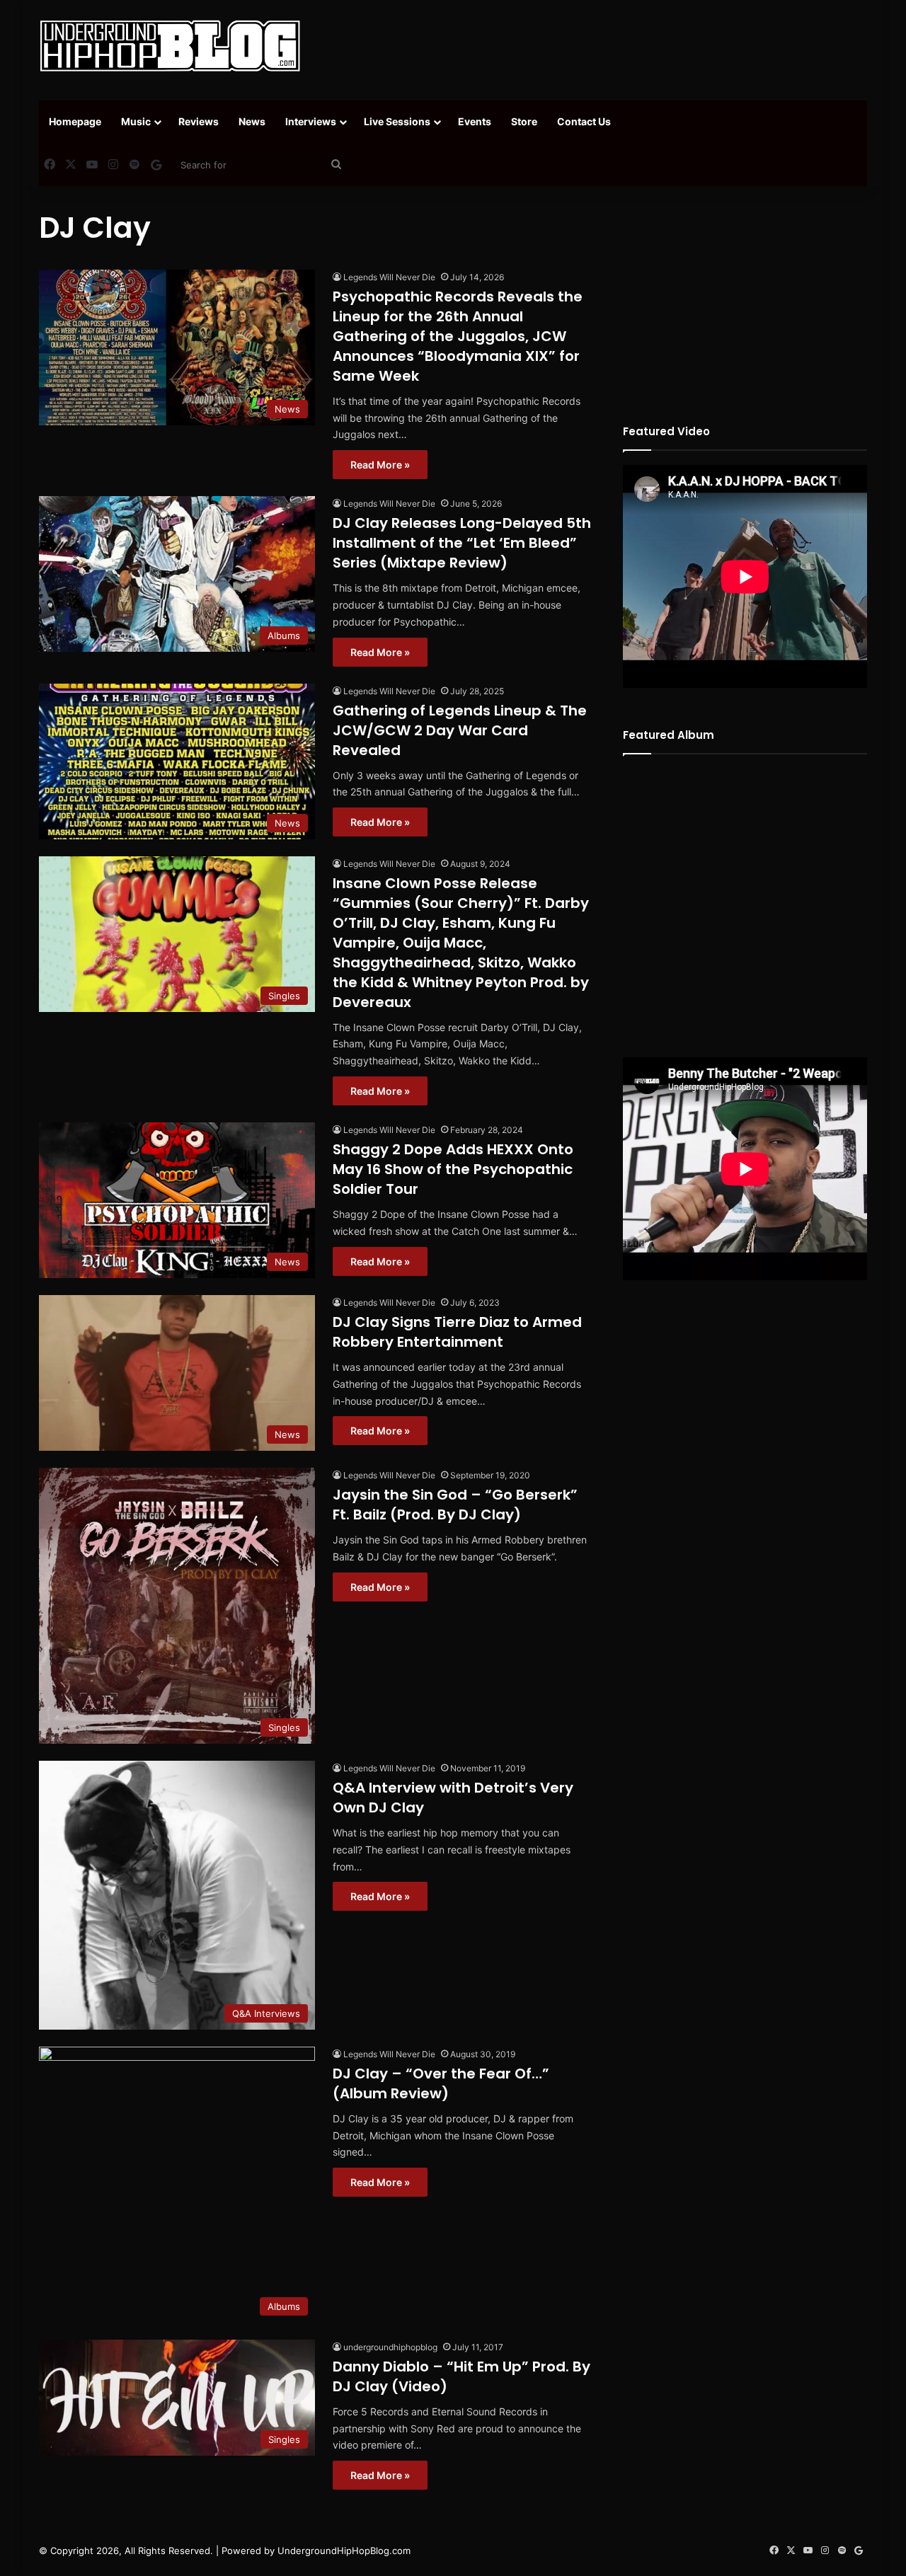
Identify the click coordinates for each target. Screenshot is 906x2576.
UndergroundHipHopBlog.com (344, 2551)
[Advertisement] (595, 46)
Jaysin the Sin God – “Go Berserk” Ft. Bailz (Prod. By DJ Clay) (455, 1505)
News (252, 121)
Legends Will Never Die (389, 277)
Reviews (199, 121)
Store (524, 121)
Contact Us (584, 121)
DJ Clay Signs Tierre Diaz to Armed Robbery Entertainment (457, 1332)
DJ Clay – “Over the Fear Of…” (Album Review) (441, 2083)
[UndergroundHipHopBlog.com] (170, 46)
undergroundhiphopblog (390, 2347)
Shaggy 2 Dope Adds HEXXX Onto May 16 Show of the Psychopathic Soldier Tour (453, 1169)
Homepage (75, 121)
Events (475, 121)
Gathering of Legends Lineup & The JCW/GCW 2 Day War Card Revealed (460, 730)
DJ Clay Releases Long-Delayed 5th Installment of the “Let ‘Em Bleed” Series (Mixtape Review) (462, 543)
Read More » (380, 465)
